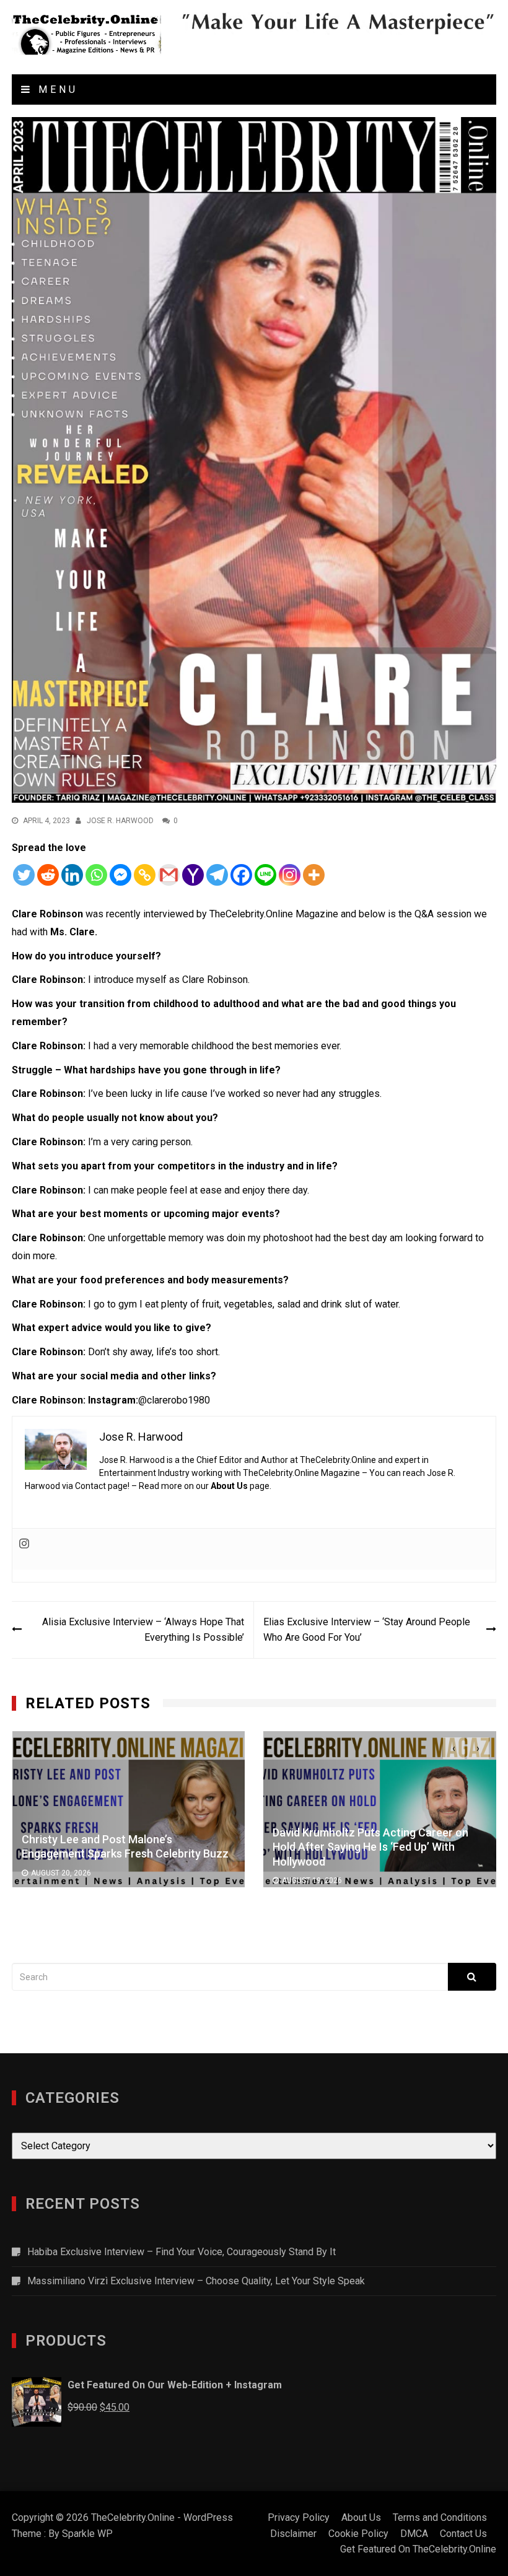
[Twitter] (24, 875)
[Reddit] (48, 875)
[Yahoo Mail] (193, 875)
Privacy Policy (299, 2517)
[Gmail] (169, 875)
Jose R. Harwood (120, 821)
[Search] (472, 1977)
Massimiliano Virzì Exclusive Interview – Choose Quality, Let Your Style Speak (196, 2281)
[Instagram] (290, 875)
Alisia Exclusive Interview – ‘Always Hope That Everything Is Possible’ (143, 1630)
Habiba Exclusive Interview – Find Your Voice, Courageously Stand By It (182, 2252)
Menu (55, 90)
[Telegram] (217, 875)
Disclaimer (293, 2534)
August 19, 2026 (312, 1880)
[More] (314, 875)
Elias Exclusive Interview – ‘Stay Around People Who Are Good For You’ (367, 1630)
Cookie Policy (358, 2534)
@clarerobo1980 (174, 1400)
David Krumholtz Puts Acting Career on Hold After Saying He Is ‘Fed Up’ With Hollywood (370, 1846)
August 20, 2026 (61, 1873)
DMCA (414, 2534)
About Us (229, 1486)
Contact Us (463, 2534)
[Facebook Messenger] (120, 875)
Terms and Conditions (440, 2517)
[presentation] (454, 1748)
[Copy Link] (145, 875)
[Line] (265, 875)
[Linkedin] (72, 875)
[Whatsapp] (96, 875)
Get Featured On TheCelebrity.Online (418, 2549)
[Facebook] (241, 875)
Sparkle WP (87, 2534)
